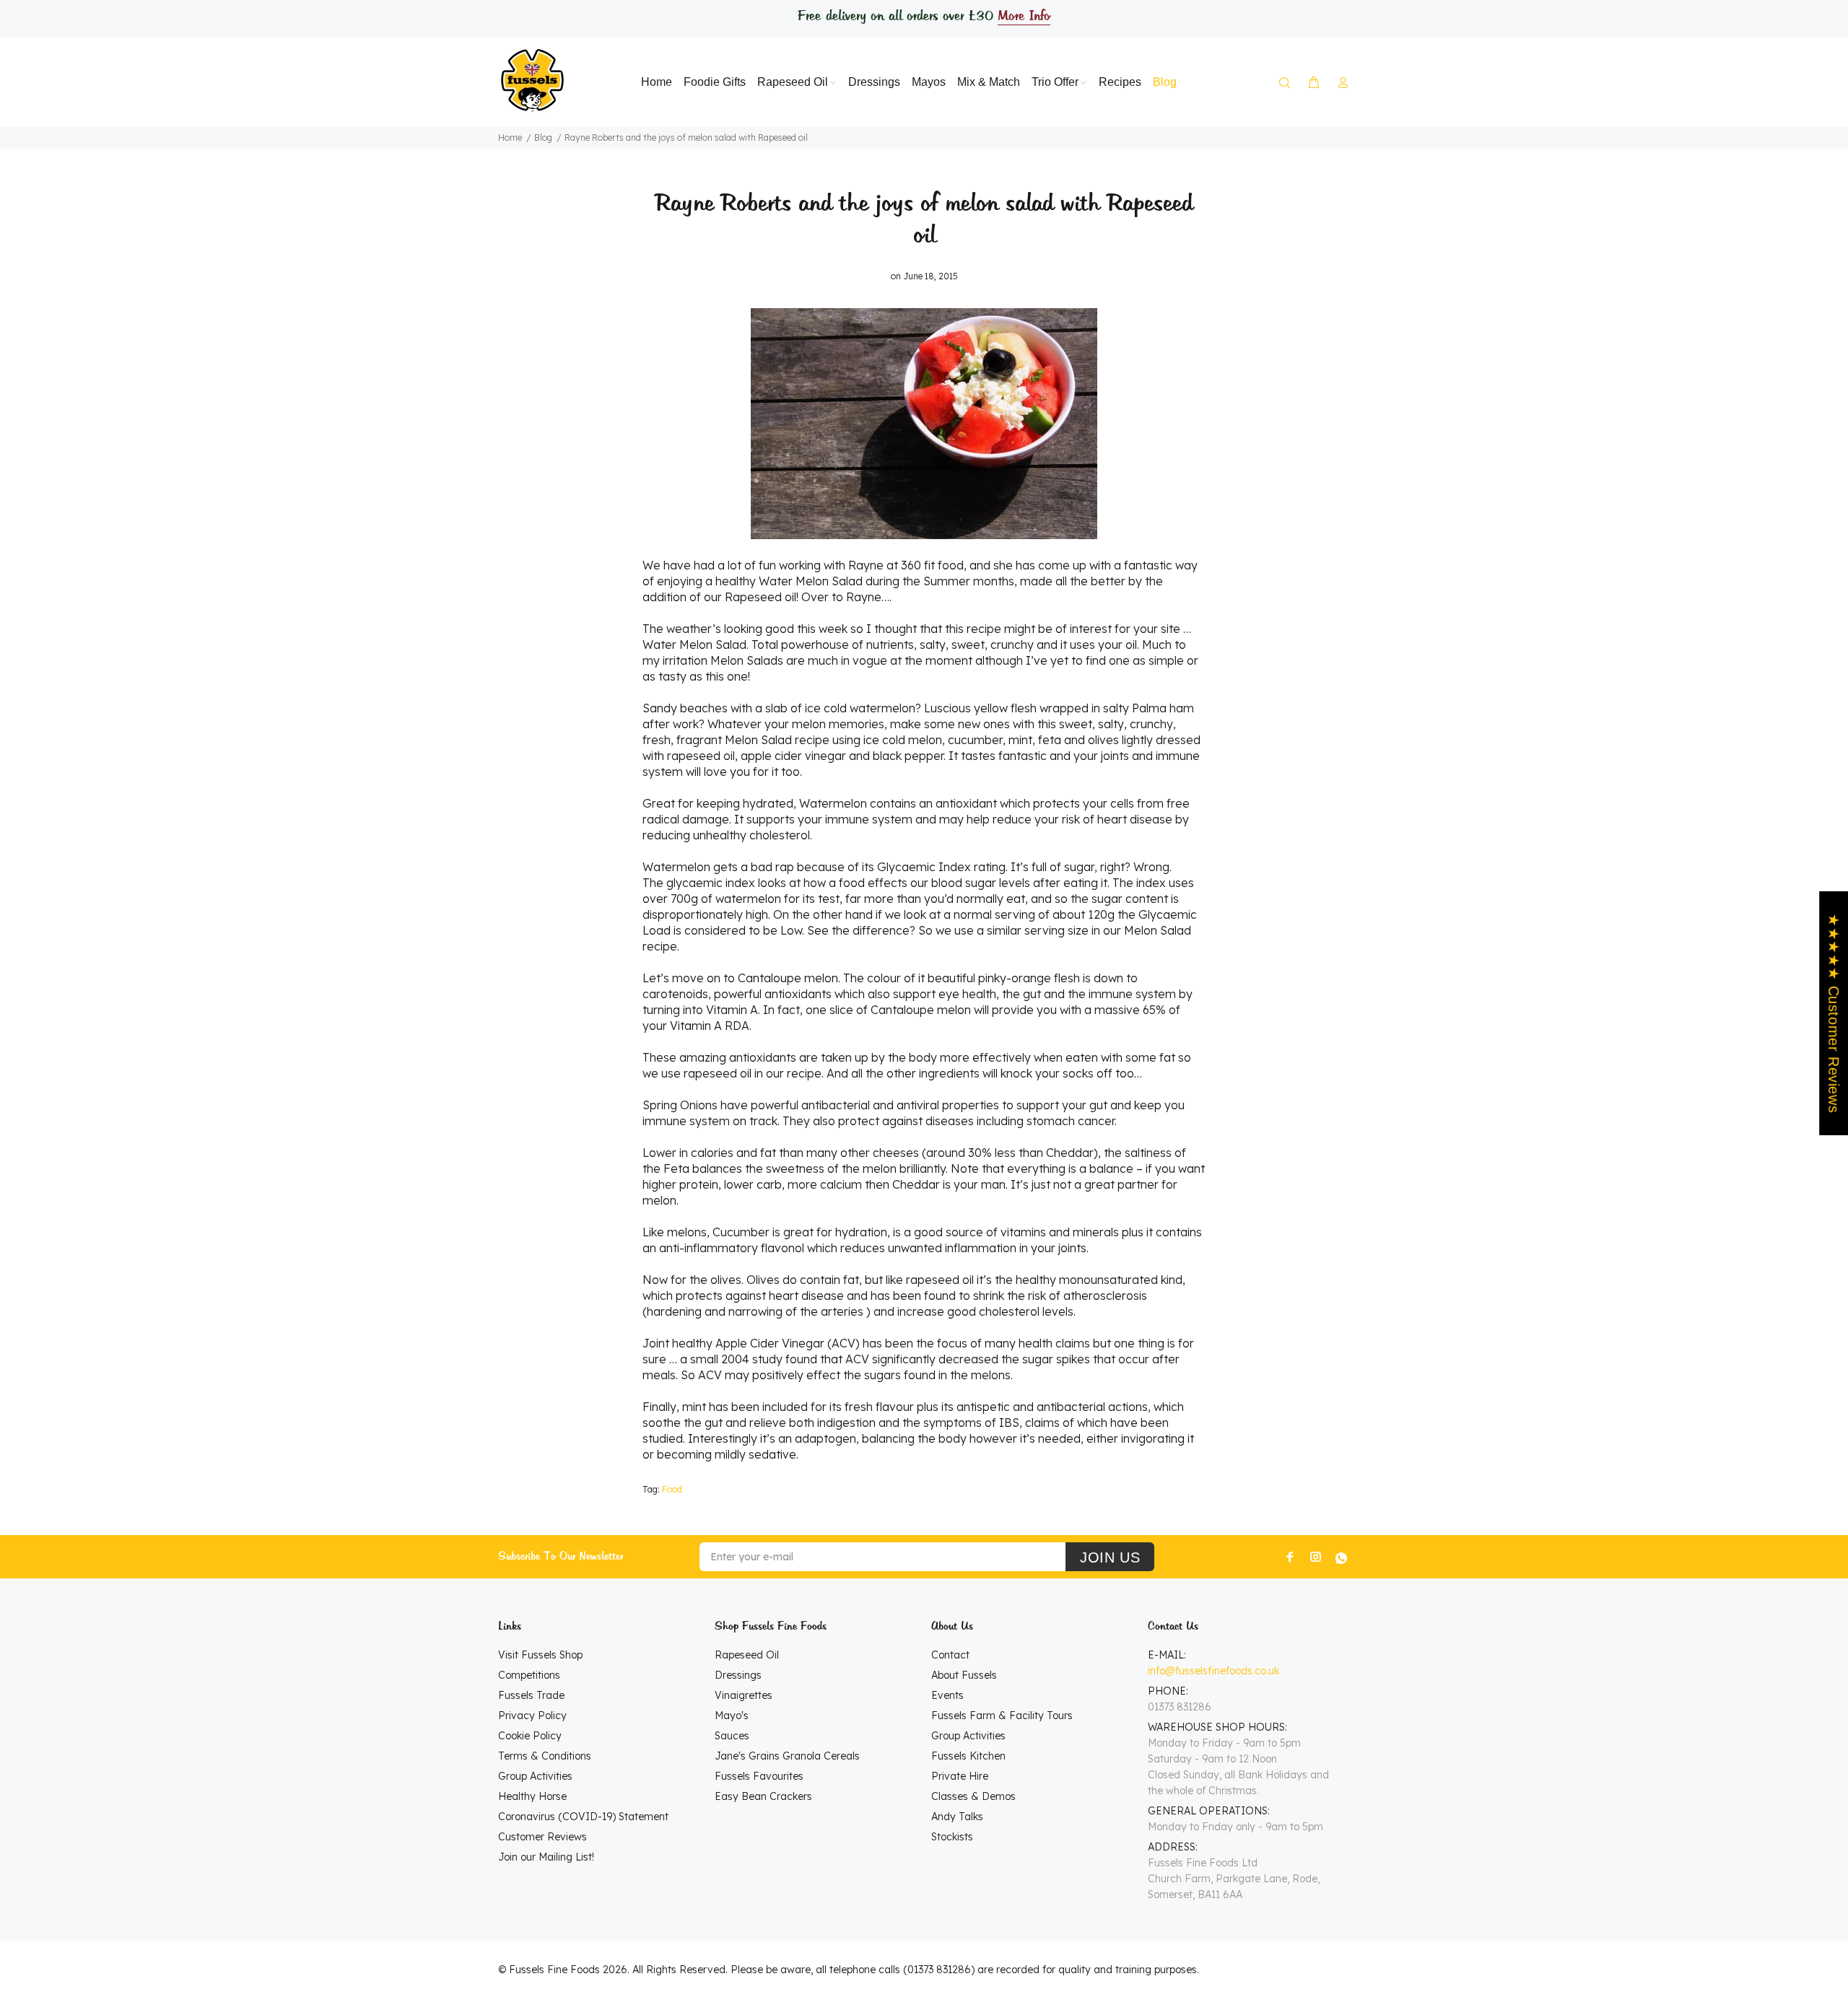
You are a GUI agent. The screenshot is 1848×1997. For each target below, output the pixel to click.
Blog (543, 137)
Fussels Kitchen (968, 1756)
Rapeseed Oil (747, 1655)
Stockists (952, 1837)
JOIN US (1110, 1557)
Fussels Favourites (759, 1776)
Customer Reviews (542, 1837)
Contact (950, 1655)
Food (672, 1489)
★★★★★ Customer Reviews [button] (1834, 1013)
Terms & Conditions (545, 1756)
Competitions (529, 1675)
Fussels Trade (531, 1695)
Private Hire (960, 1776)
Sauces (732, 1736)
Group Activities (535, 1776)
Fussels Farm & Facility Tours (1002, 1716)
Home (510, 137)
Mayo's (732, 1716)
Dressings (738, 1675)
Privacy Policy (532, 1716)
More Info (1024, 17)
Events (947, 1695)
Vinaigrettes (744, 1695)
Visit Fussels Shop (540, 1655)
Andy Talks (957, 1817)
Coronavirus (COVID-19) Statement (583, 1817)
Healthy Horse (532, 1796)
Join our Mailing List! (546, 1857)
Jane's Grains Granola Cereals (787, 1756)
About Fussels (964, 1675)
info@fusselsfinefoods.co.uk (1213, 1671)
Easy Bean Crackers (763, 1796)
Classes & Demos (973, 1796)
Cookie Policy (530, 1736)
